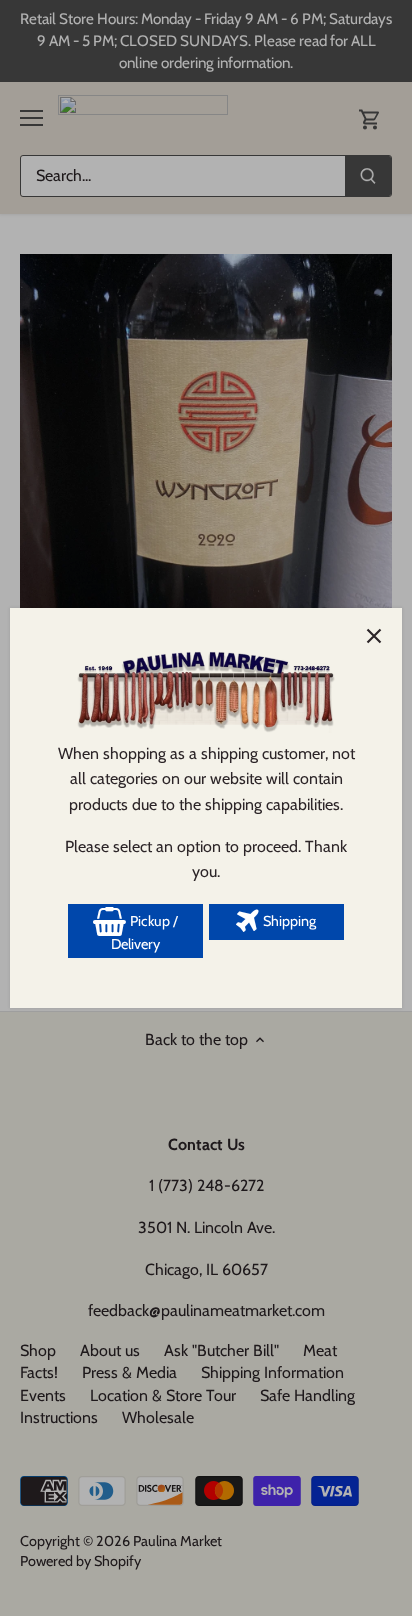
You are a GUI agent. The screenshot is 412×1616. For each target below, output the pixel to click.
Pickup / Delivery (144, 933)
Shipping (288, 921)
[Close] (374, 636)
